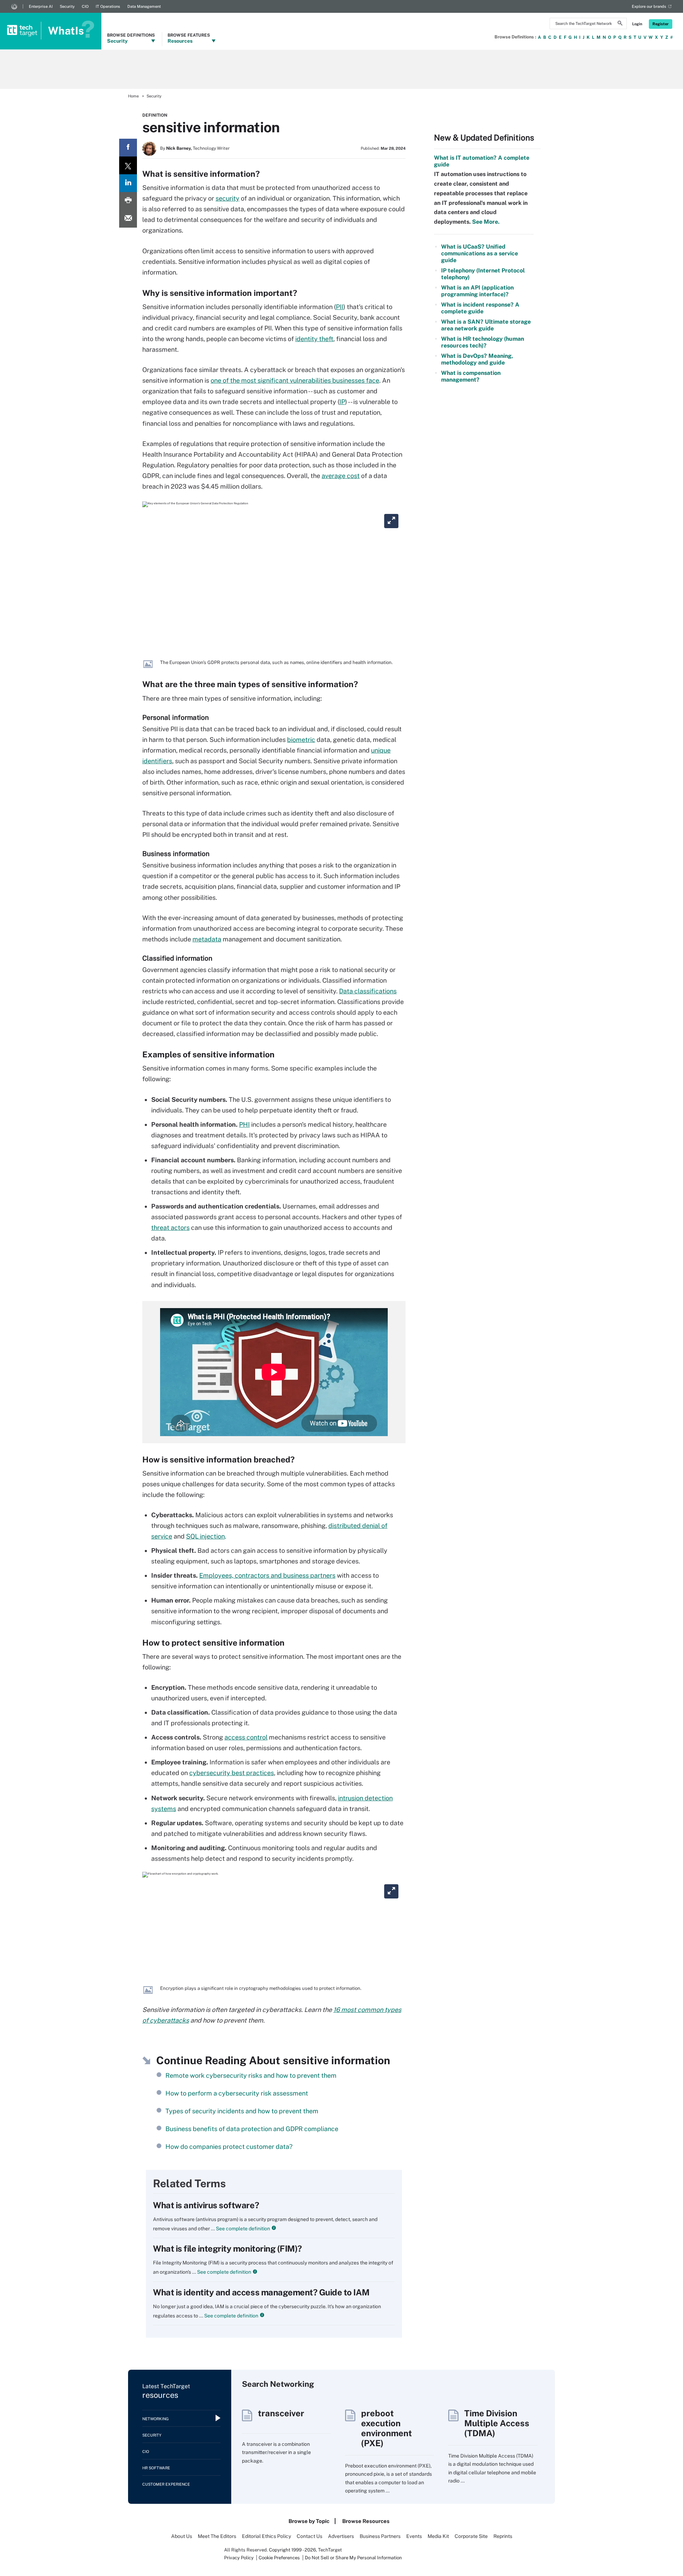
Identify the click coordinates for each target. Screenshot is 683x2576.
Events (414, 2536)
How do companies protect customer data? (229, 2147)
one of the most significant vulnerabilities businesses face (295, 380)
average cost (341, 476)
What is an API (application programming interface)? (477, 291)
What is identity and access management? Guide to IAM (261, 2292)
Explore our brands (649, 6)
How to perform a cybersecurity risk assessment (237, 2093)
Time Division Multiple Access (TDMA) (497, 2423)
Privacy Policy (239, 2558)
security (227, 198)
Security (67, 6)
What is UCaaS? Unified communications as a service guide (480, 253)
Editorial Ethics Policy (266, 2536)
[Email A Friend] (128, 219)
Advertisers (341, 2536)
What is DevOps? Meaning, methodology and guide (477, 359)
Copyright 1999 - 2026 (292, 2550)
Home (133, 96)
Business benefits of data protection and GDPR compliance (252, 2129)
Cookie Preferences (280, 2558)
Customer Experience (166, 2484)
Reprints (503, 2536)
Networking (155, 2419)
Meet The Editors (217, 2536)
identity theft (314, 339)
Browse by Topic (309, 2521)
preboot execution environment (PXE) (386, 2428)
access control (246, 1737)
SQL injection (205, 1536)
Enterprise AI (41, 6)
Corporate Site (471, 2536)
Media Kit (438, 2536)
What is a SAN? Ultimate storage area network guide (486, 325)
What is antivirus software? (206, 2205)
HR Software (156, 2468)
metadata (207, 939)
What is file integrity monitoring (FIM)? (227, 2248)
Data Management (144, 6)
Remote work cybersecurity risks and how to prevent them (251, 2075)
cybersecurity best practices (232, 1773)
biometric (301, 740)
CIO (85, 6)
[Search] (620, 24)
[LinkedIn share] (128, 183)
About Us (182, 2536)
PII (340, 307)
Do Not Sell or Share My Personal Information (353, 2558)
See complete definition (242, 2229)
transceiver (281, 2413)
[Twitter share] (128, 165)
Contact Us (309, 2536)
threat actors (170, 1228)
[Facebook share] (128, 148)
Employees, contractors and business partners (267, 1575)
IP (342, 402)
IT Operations (108, 6)
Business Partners (380, 2536)
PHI (244, 1124)
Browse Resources (366, 2521)
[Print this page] (128, 201)
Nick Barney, (179, 148)
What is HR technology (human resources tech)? (483, 342)
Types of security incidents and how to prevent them (242, 2111)
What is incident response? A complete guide (480, 308)
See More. (485, 222)
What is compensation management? (471, 376)
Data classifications (368, 991)
